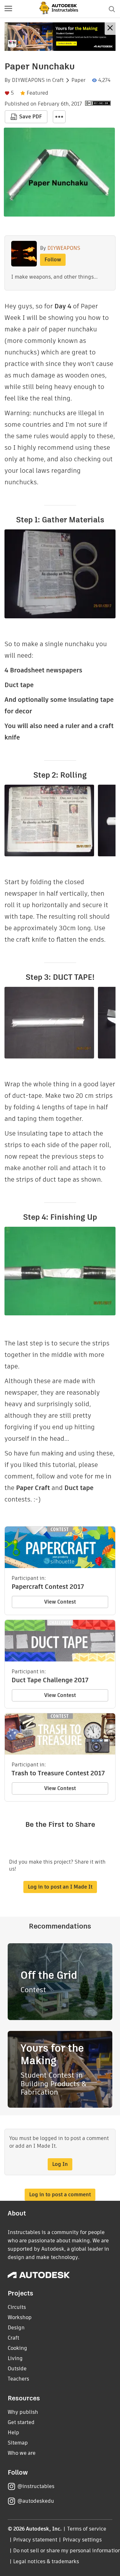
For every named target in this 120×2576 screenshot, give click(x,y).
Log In (60, 2164)
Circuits (17, 2307)
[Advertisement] (60, 37)
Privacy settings (82, 2540)
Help (13, 2433)
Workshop (20, 2317)
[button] (8, 9)
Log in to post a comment (60, 2195)
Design (16, 2328)
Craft (58, 80)
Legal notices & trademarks (46, 2561)
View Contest (60, 1602)
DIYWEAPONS (28, 80)
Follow (53, 260)
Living (15, 2358)
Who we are (22, 2453)
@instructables (36, 2486)
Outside (17, 2369)
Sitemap (18, 2443)
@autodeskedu (36, 2501)
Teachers (18, 2379)
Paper (78, 80)
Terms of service (87, 2529)
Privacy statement (35, 2540)
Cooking (17, 2348)
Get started (21, 2422)
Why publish (23, 2412)
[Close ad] (110, 29)
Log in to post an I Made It (60, 1887)
